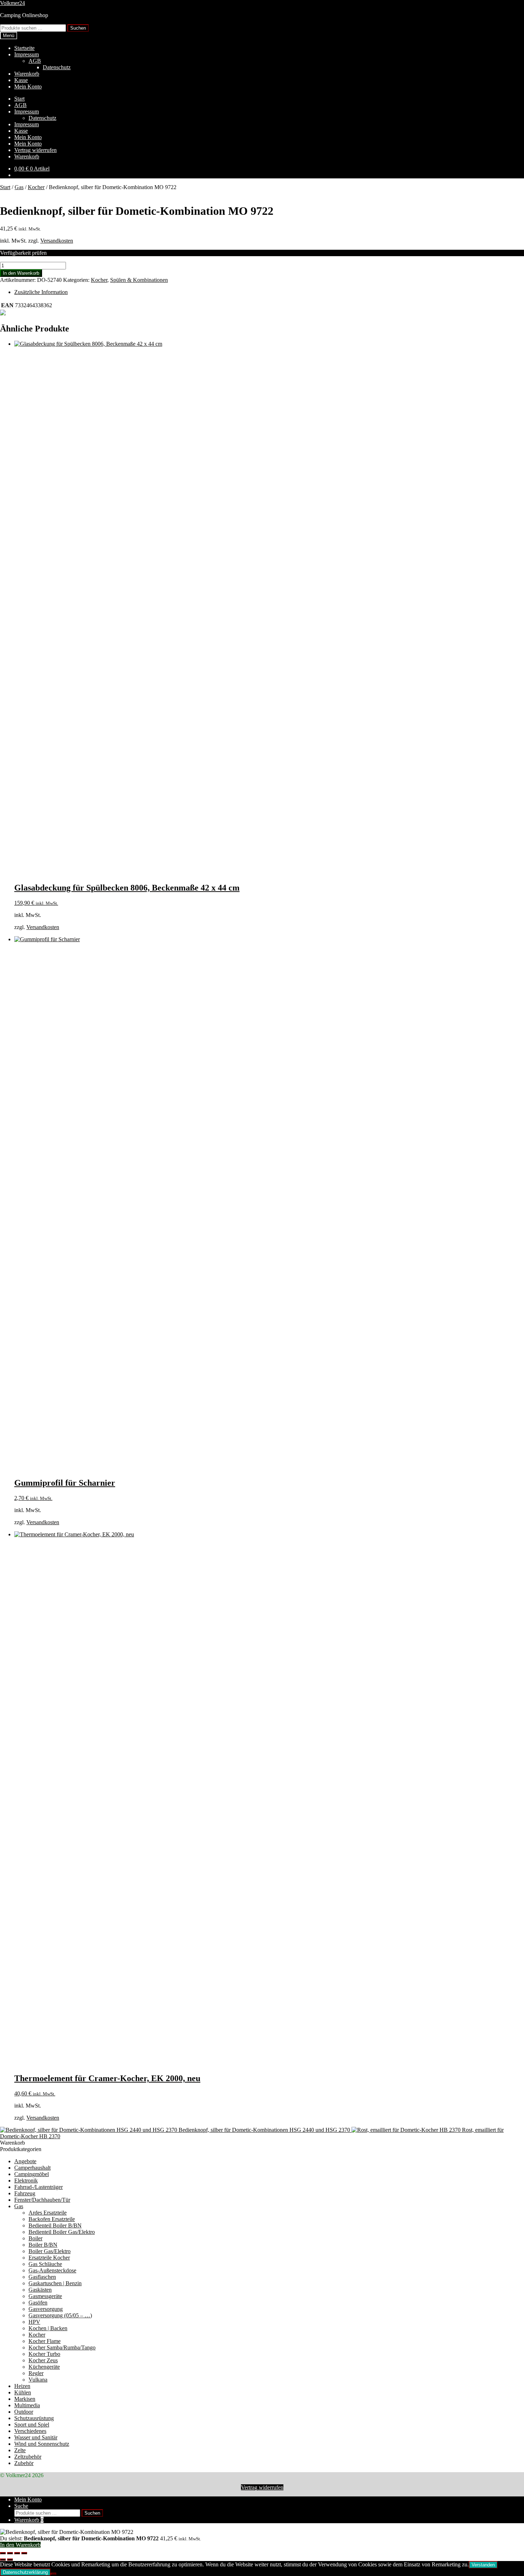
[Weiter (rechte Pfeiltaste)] (10, 2560)
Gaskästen (40, 2290)
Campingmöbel (32, 2174)
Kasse (21, 80)
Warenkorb (27, 74)
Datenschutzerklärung (25, 2572)
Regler (36, 2373)
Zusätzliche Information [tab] (41, 292)
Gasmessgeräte (45, 2296)
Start (19, 99)
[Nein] (53, 2574)
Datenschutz (57, 67)
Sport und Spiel (32, 2425)
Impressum (27, 54)
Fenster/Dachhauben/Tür (42, 2200)
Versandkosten (57, 241)
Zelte (20, 2450)
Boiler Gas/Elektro (50, 2251)
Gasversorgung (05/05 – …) (60, 2315)
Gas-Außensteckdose (52, 2270)
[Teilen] (17, 2553)
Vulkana (38, 2380)
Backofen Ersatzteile (52, 2219)
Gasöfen (38, 2303)
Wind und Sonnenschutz (42, 2444)
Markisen (25, 2399)
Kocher (36, 187)
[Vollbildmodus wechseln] (10, 2553)
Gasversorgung (46, 2309)
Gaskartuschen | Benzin (55, 2283)
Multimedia (27, 2405)
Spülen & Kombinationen (139, 280)
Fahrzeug (25, 2193)
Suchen (78, 28)
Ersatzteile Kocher (49, 2258)
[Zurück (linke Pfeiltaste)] (3, 2560)
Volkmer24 (12, 3)
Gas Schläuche (45, 2264)
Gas (19, 187)
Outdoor (24, 2412)
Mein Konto (28, 87)
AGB (35, 61)
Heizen (22, 2386)
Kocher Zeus (43, 2360)
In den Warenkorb (21, 273)
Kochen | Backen (48, 2328)
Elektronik (26, 2181)
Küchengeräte (44, 2367)
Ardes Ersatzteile (48, 2213)
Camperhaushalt (32, 2168)
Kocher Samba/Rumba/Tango (62, 2347)
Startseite (24, 48)
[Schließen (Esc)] (24, 2553)
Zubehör (24, 2463)
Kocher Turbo (44, 2354)
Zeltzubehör (28, 2457)
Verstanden (483, 2565)
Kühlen (23, 2392)
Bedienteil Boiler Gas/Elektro (62, 2232)
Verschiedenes (30, 2431)
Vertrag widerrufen (35, 150)
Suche (21, 2506)
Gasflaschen (42, 2277)
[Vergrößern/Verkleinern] (3, 2553)
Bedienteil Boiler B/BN (55, 2225)
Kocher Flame (45, 2341)
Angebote (25, 2161)
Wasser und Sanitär (36, 2437)
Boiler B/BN (43, 2245)
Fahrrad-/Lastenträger (38, 2187)
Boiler (35, 2238)
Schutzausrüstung (34, 2418)
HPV (34, 2322)
